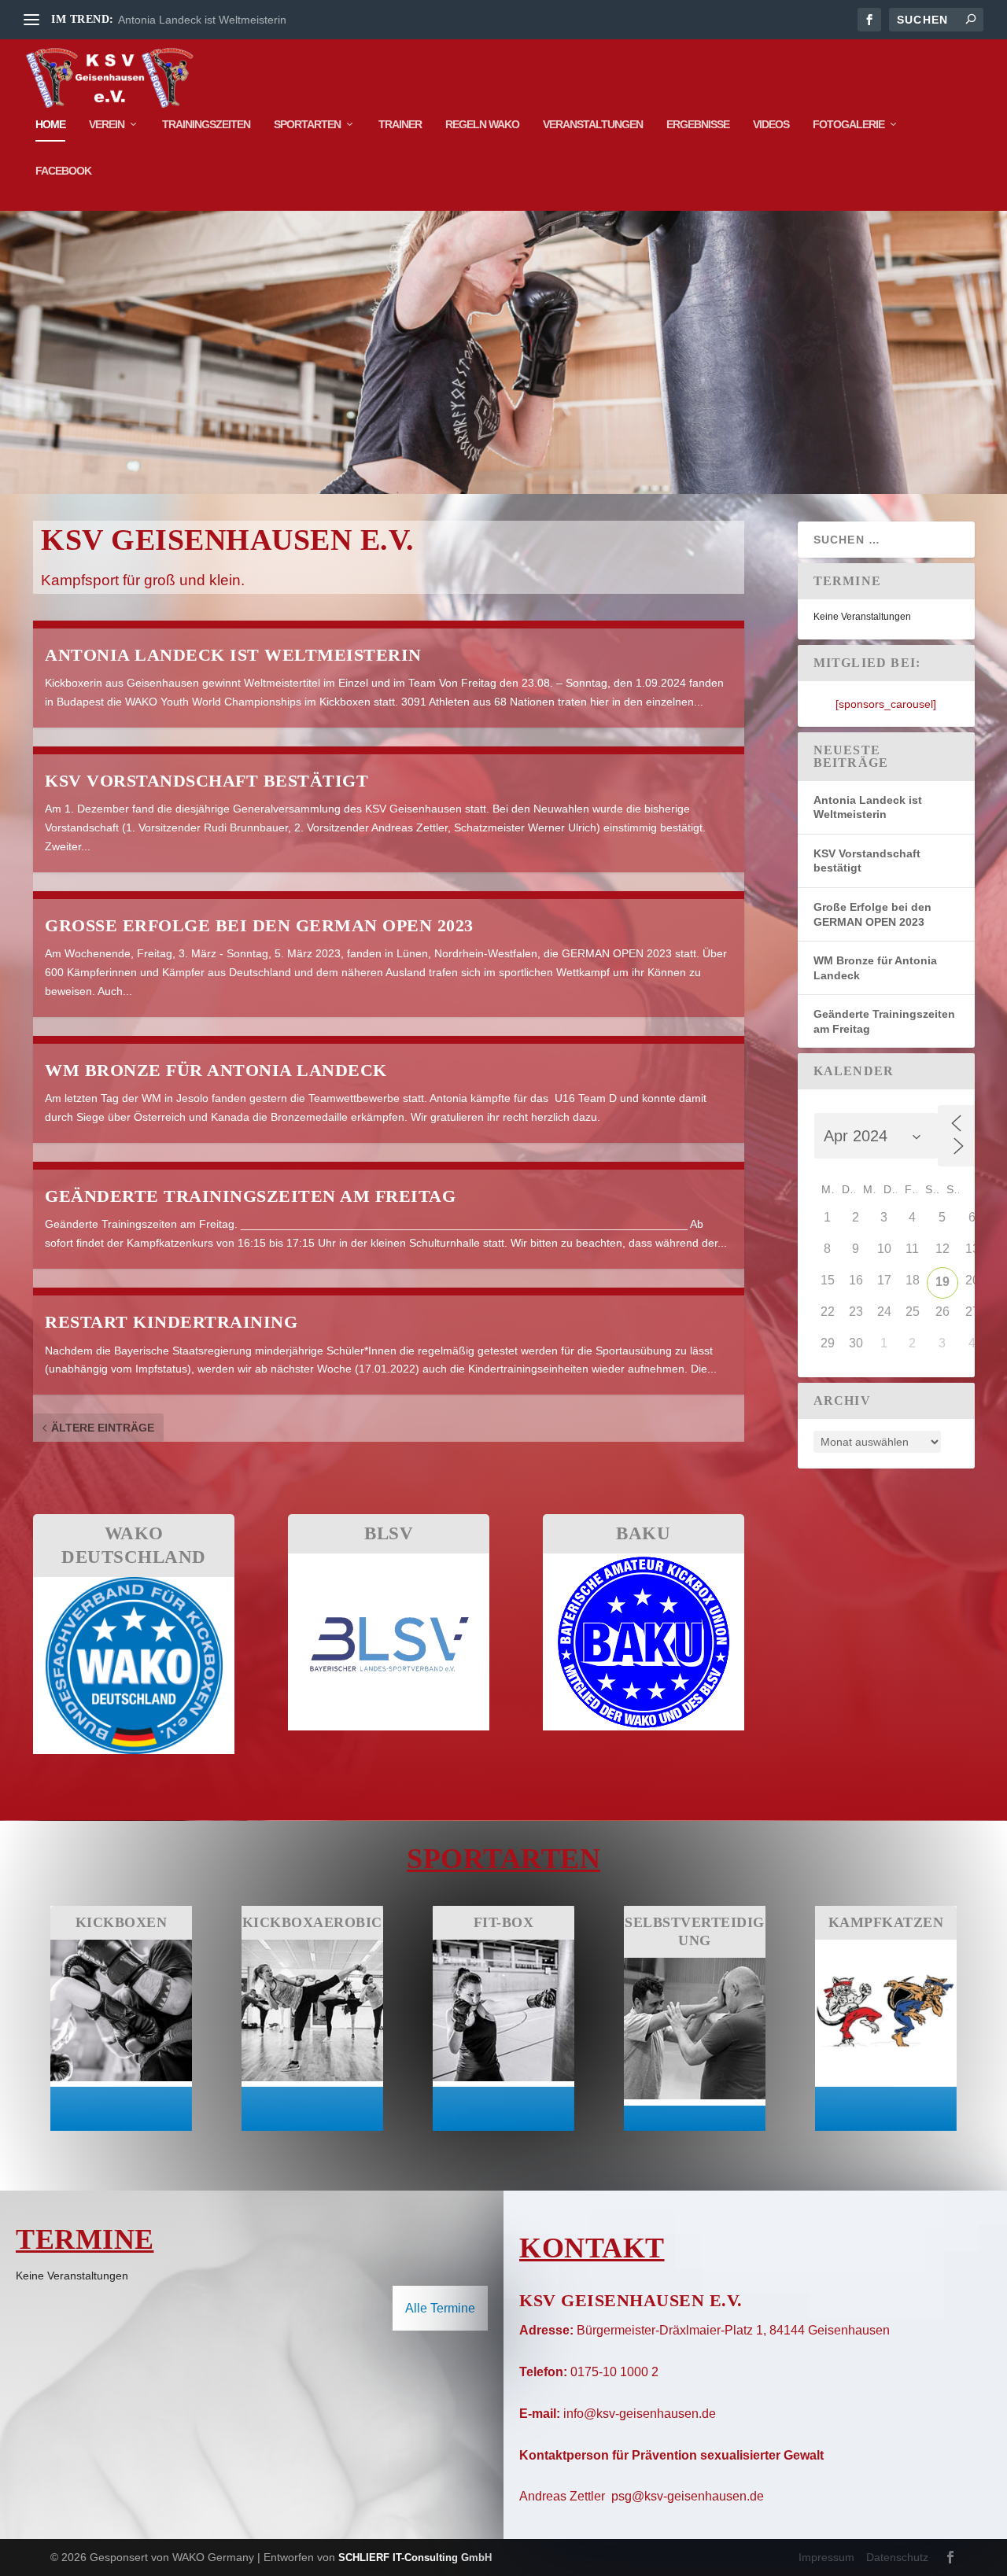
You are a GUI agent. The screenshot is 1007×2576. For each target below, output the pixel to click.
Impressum (826, 2557)
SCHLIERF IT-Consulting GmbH (415, 2558)
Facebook (63, 171)
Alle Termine (440, 2308)
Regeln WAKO (482, 124)
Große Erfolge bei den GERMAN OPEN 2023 (259, 925)
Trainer (400, 124)
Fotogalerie (848, 124)
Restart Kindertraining (171, 1322)
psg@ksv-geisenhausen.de (688, 2496)
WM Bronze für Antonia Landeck (216, 1070)
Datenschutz (897, 2557)
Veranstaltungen (593, 124)
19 (942, 1282)
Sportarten (307, 124)
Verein (107, 124)
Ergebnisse (698, 124)
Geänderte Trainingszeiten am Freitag (250, 1196)
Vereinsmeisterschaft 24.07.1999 (200, 20)
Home (50, 124)
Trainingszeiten (206, 124)
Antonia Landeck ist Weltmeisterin (233, 655)
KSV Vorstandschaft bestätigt (207, 781)
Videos (771, 124)
